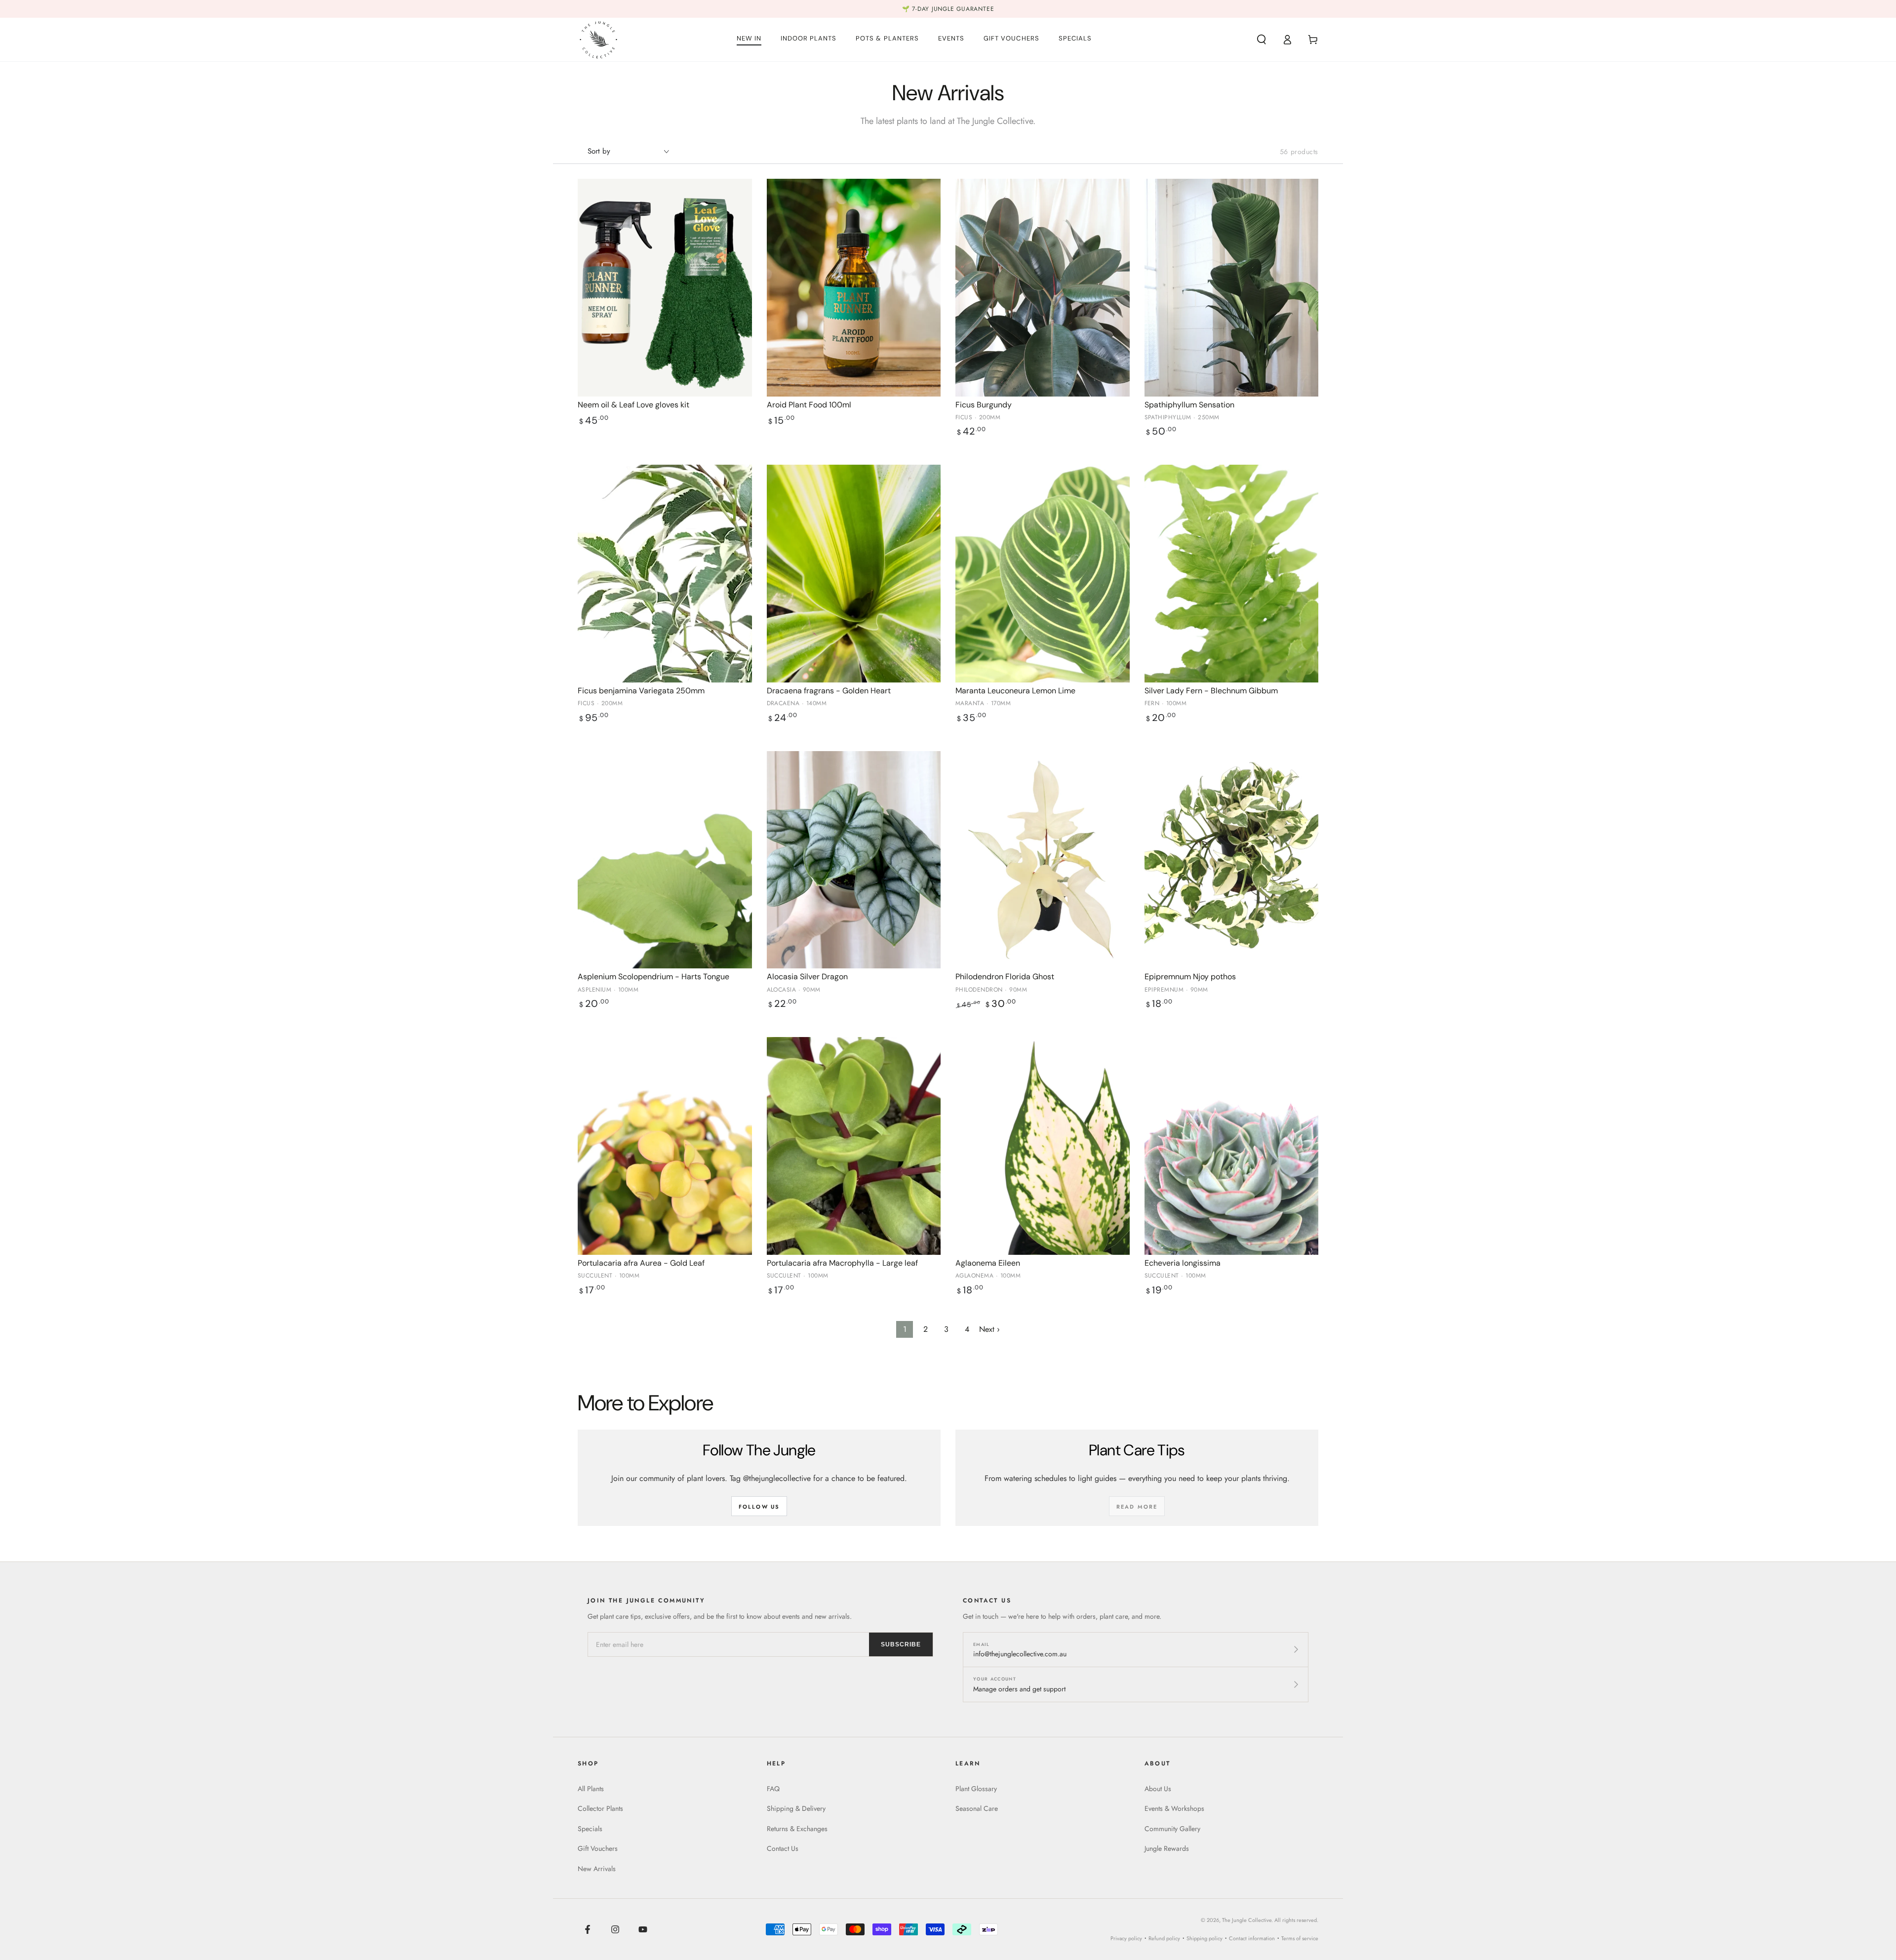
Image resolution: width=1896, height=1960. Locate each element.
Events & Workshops (1174, 1808)
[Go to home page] (598, 40)
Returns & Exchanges (797, 1829)
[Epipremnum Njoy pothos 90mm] (1232, 860)
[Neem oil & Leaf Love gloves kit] (665, 288)
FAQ (773, 1789)
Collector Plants (600, 1808)
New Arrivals (597, 1869)
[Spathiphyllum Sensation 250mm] (1232, 288)
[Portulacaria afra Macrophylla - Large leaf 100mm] (854, 1146)
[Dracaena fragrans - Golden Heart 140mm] (854, 574)
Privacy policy (1126, 1938)
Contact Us (783, 1848)
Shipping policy (1205, 1938)
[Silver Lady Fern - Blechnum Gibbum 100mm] (1232, 574)
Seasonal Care (977, 1808)
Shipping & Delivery (796, 1808)
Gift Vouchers (598, 1848)
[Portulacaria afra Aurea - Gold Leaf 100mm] (665, 1146)
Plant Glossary (976, 1789)
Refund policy (1164, 1938)
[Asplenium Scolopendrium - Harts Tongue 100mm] (665, 860)
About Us (1158, 1789)
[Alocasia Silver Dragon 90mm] (854, 860)
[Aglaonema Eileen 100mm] (1043, 1146)
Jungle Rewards (1167, 1848)
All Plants (591, 1789)
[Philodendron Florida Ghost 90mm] (1043, 860)
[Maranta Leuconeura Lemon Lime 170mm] (1043, 574)
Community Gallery (1172, 1829)
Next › (989, 1329)
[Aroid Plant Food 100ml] (854, 288)
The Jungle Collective (1247, 1920)
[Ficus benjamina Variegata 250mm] (665, 574)
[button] (1262, 40)
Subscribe (901, 1644)
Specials (590, 1829)
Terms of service (1300, 1938)
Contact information (1252, 1938)
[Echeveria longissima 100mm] (1232, 1146)
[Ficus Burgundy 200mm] (1043, 288)
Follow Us (759, 1507)
